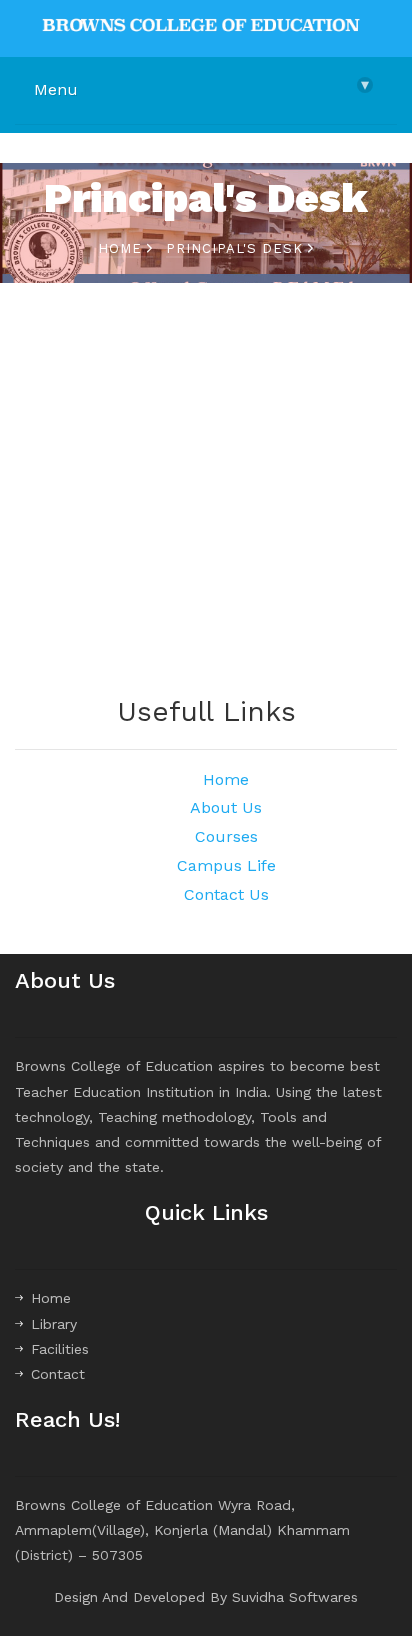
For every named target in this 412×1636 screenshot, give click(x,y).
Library (54, 1324)
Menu (201, 87)
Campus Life (226, 865)
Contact (58, 1374)
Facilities (60, 1349)
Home (122, 248)
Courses (226, 836)
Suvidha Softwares (295, 1597)
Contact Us (226, 894)
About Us (226, 807)
